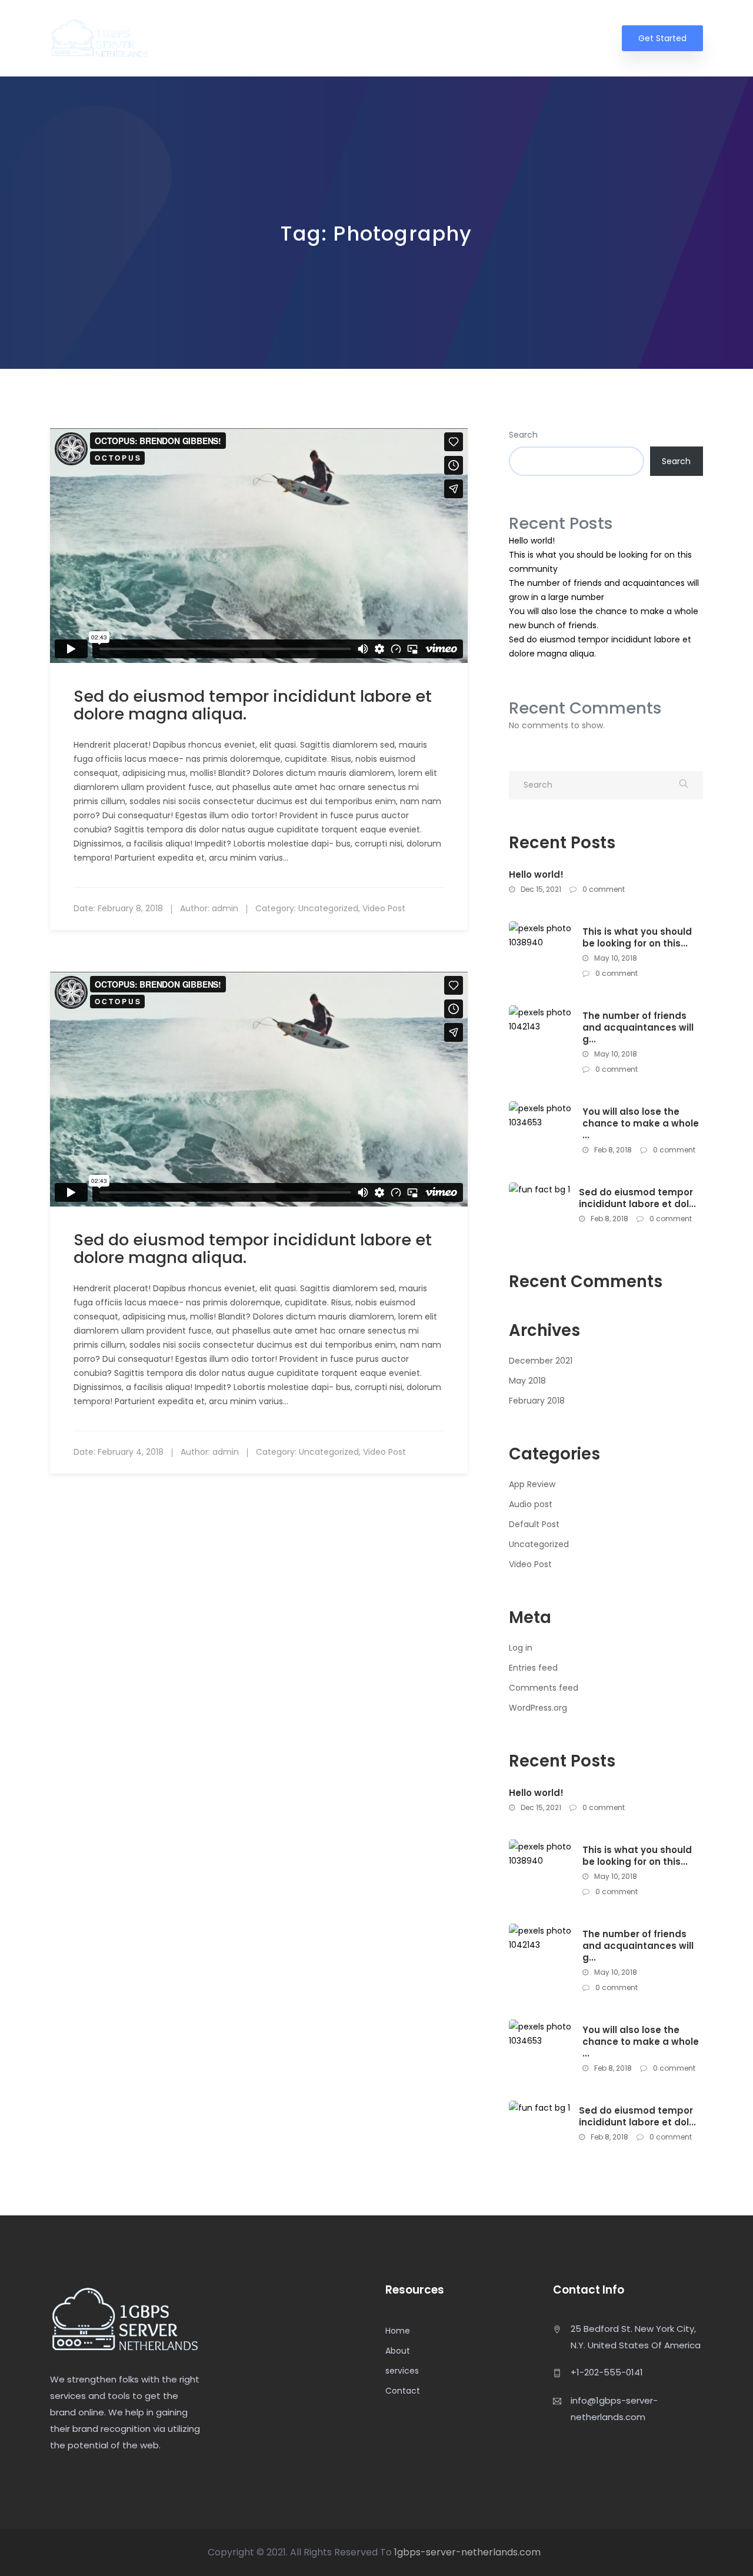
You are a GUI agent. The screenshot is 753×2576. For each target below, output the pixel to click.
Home (422, 39)
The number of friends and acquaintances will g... (638, 1028)
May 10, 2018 (615, 958)
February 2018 (537, 1401)
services (523, 39)
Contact (581, 39)
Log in (521, 1648)
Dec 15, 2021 (540, 889)
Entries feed (533, 1668)
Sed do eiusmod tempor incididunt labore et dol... (637, 1198)
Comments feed (544, 1688)
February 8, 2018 (130, 908)
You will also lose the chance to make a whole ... (641, 1124)
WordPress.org (538, 1708)
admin (225, 908)
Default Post (534, 1524)
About (471, 39)
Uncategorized (328, 908)
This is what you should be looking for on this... (637, 938)
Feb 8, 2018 (612, 1150)
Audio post (531, 1504)
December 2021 (541, 1361)
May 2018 (527, 1381)
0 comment (603, 889)
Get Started (662, 38)
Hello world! (532, 541)
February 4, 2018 (131, 1452)
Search (523, 435)
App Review (532, 1484)
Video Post (384, 908)
